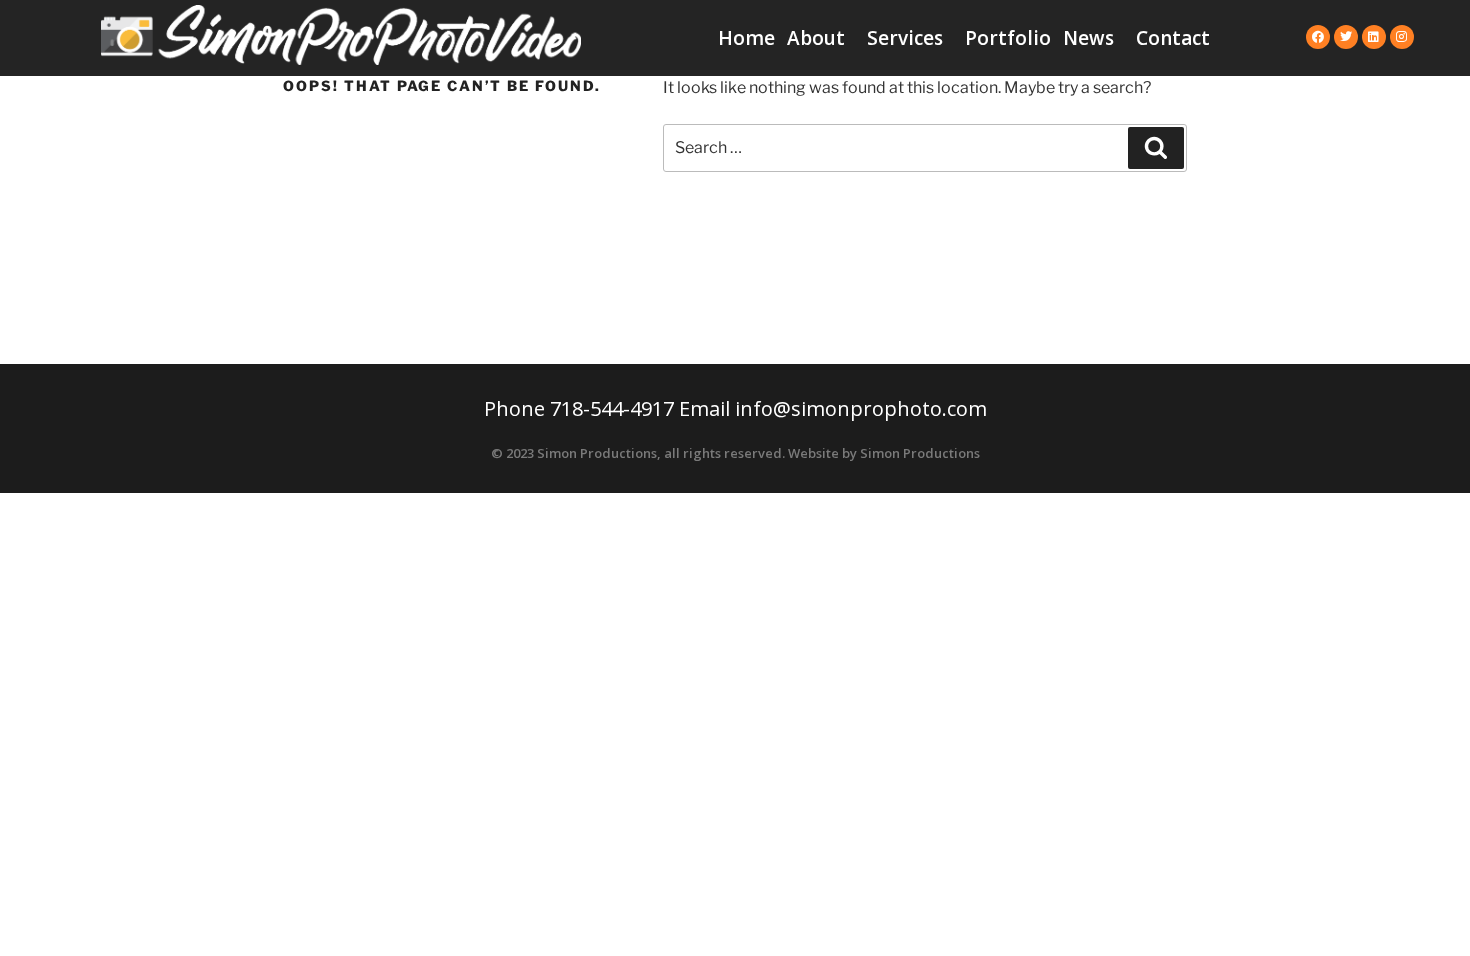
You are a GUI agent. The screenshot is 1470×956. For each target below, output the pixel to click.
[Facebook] (1318, 37)
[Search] (1156, 148)
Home (746, 38)
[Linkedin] (1374, 37)
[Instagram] (1402, 37)
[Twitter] (1346, 37)
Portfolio (1008, 38)
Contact (1173, 38)
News (1088, 38)
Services (905, 38)
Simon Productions (920, 453)
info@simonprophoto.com (861, 408)
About (816, 38)
